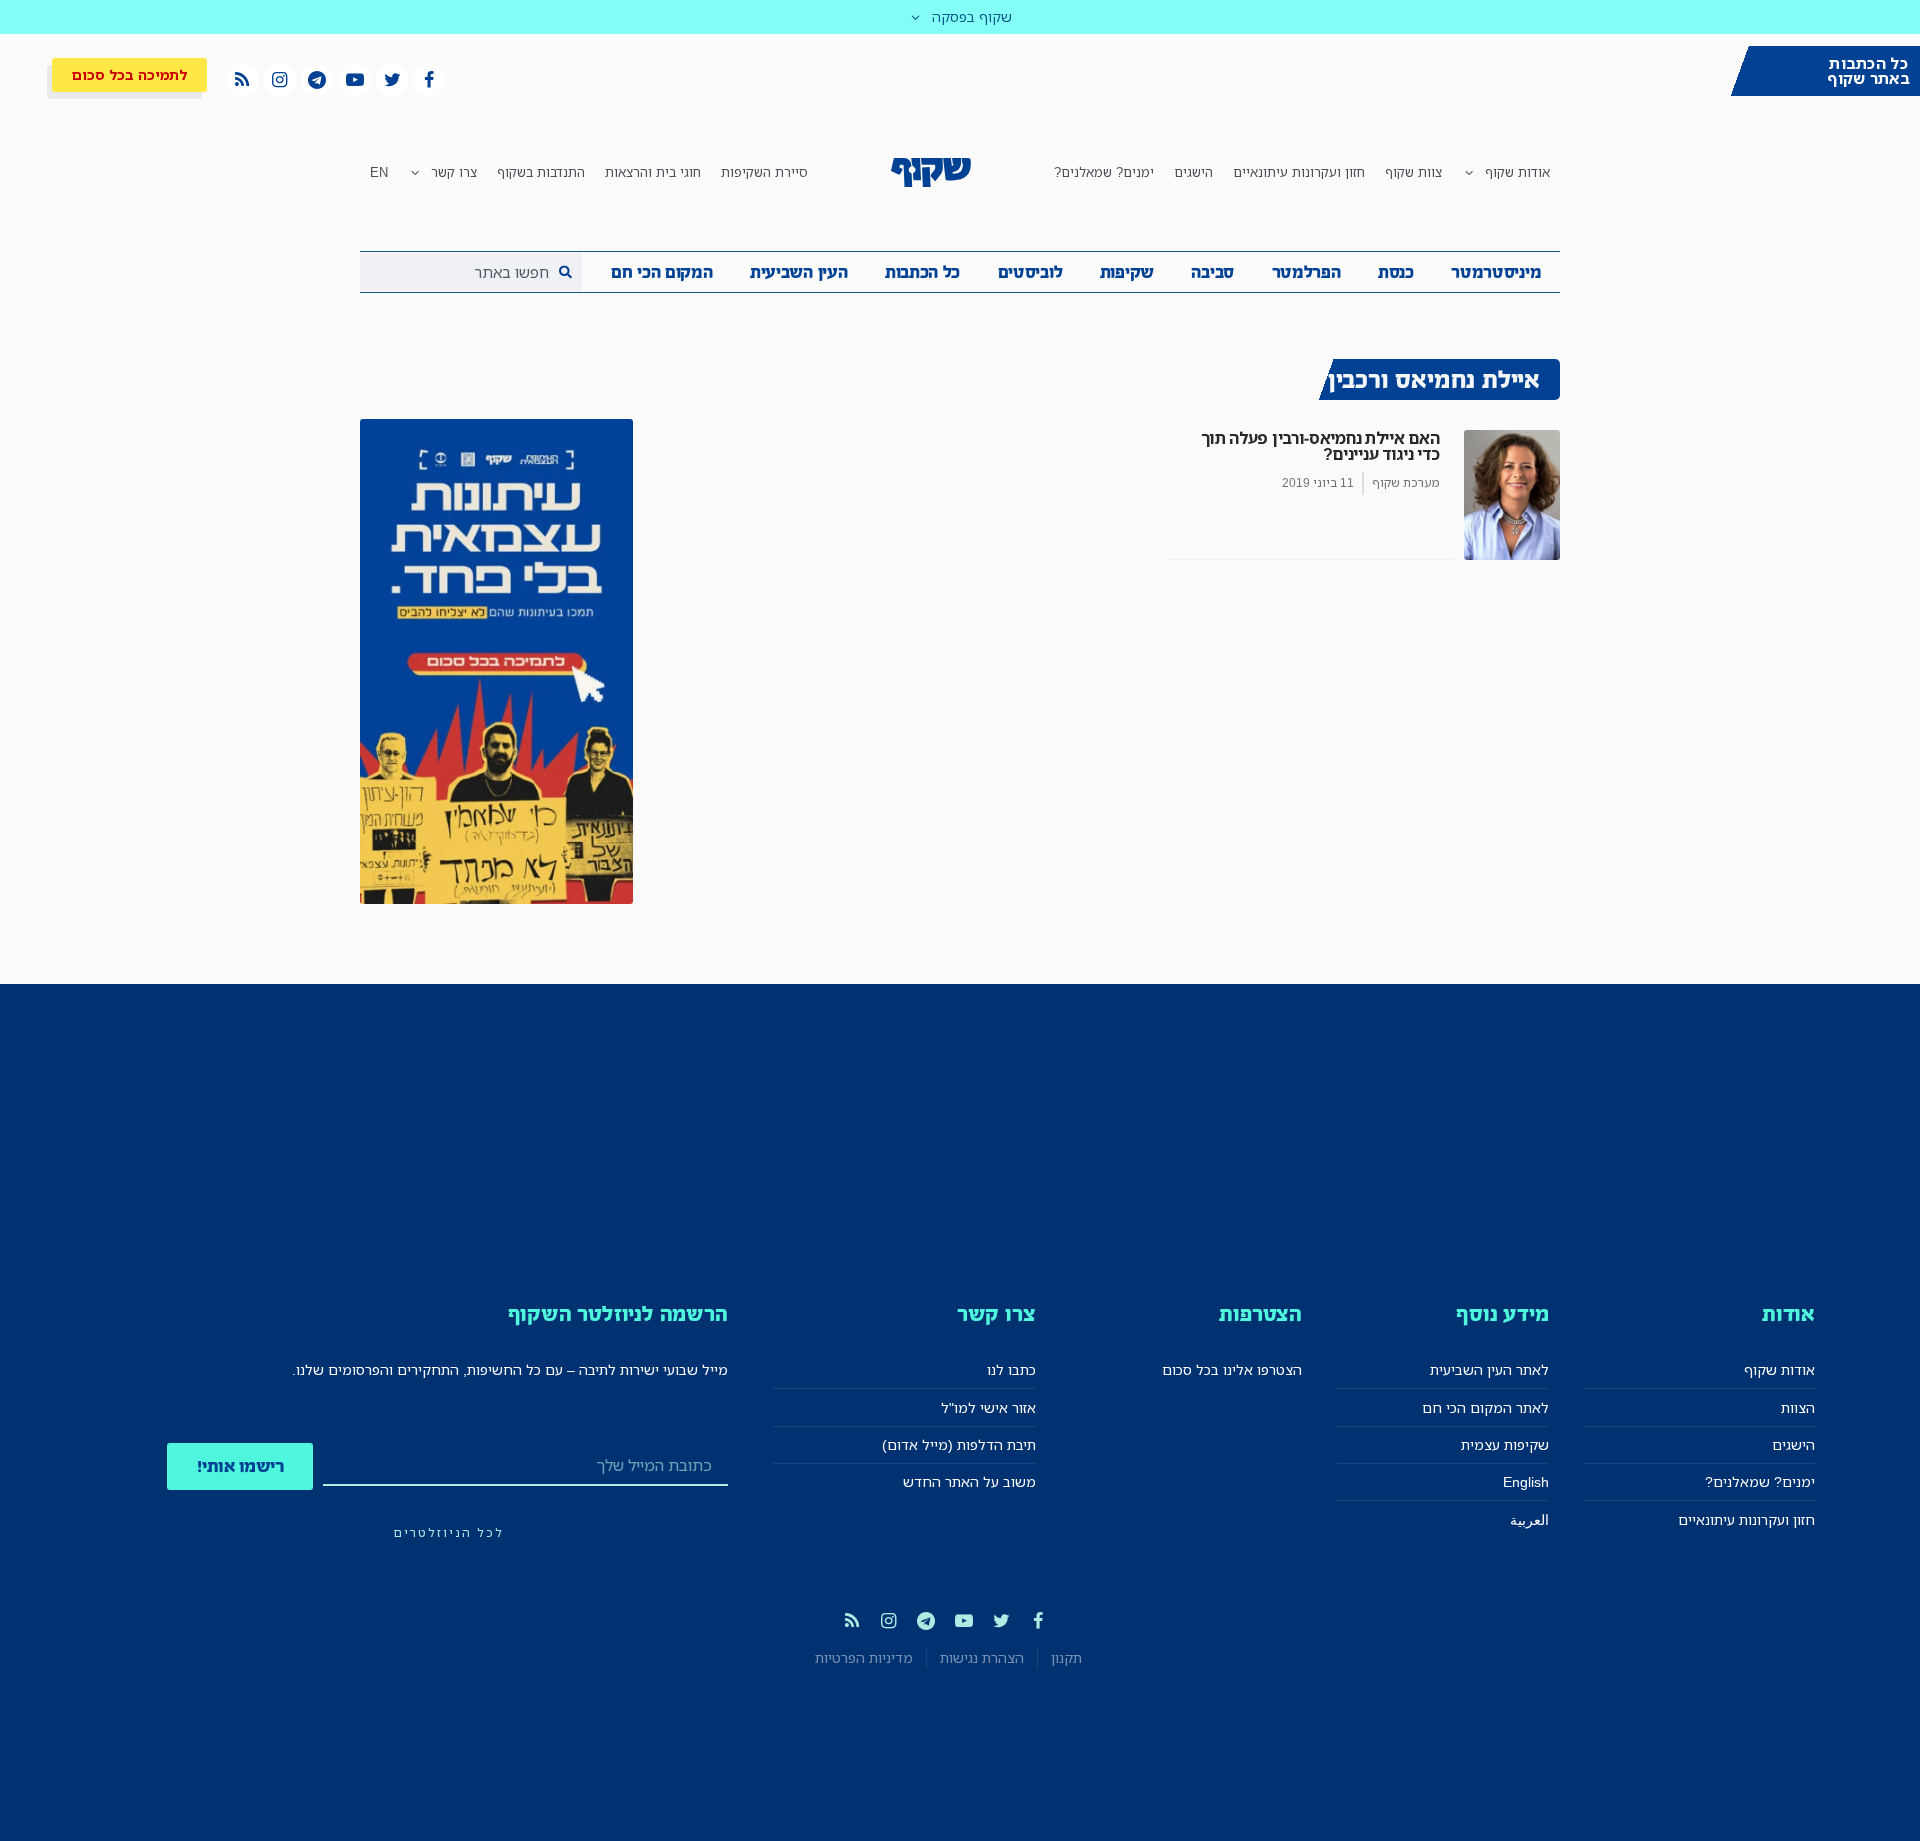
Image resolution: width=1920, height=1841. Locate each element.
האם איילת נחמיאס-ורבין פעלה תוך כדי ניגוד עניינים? (1320, 446)
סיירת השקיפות (764, 172)
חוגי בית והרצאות (653, 172)
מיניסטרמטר (1496, 272)
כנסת (1396, 272)
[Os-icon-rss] (242, 80)
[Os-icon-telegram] (317, 80)
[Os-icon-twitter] (392, 80)
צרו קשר (454, 172)
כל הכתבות (922, 272)
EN (379, 172)
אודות (1788, 1313)
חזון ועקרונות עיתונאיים (1299, 172)
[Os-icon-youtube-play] (354, 80)
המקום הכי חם (661, 272)
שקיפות (1127, 272)
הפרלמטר (1306, 272)
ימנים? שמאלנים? (1104, 172)
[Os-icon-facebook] (429, 80)
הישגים (1193, 172)
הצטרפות (1260, 1313)
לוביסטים (1030, 272)
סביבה (1212, 272)
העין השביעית (798, 272)
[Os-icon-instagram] (280, 80)
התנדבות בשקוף (541, 172)
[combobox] (471, 272)
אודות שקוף (1517, 172)
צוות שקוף (1413, 172)
